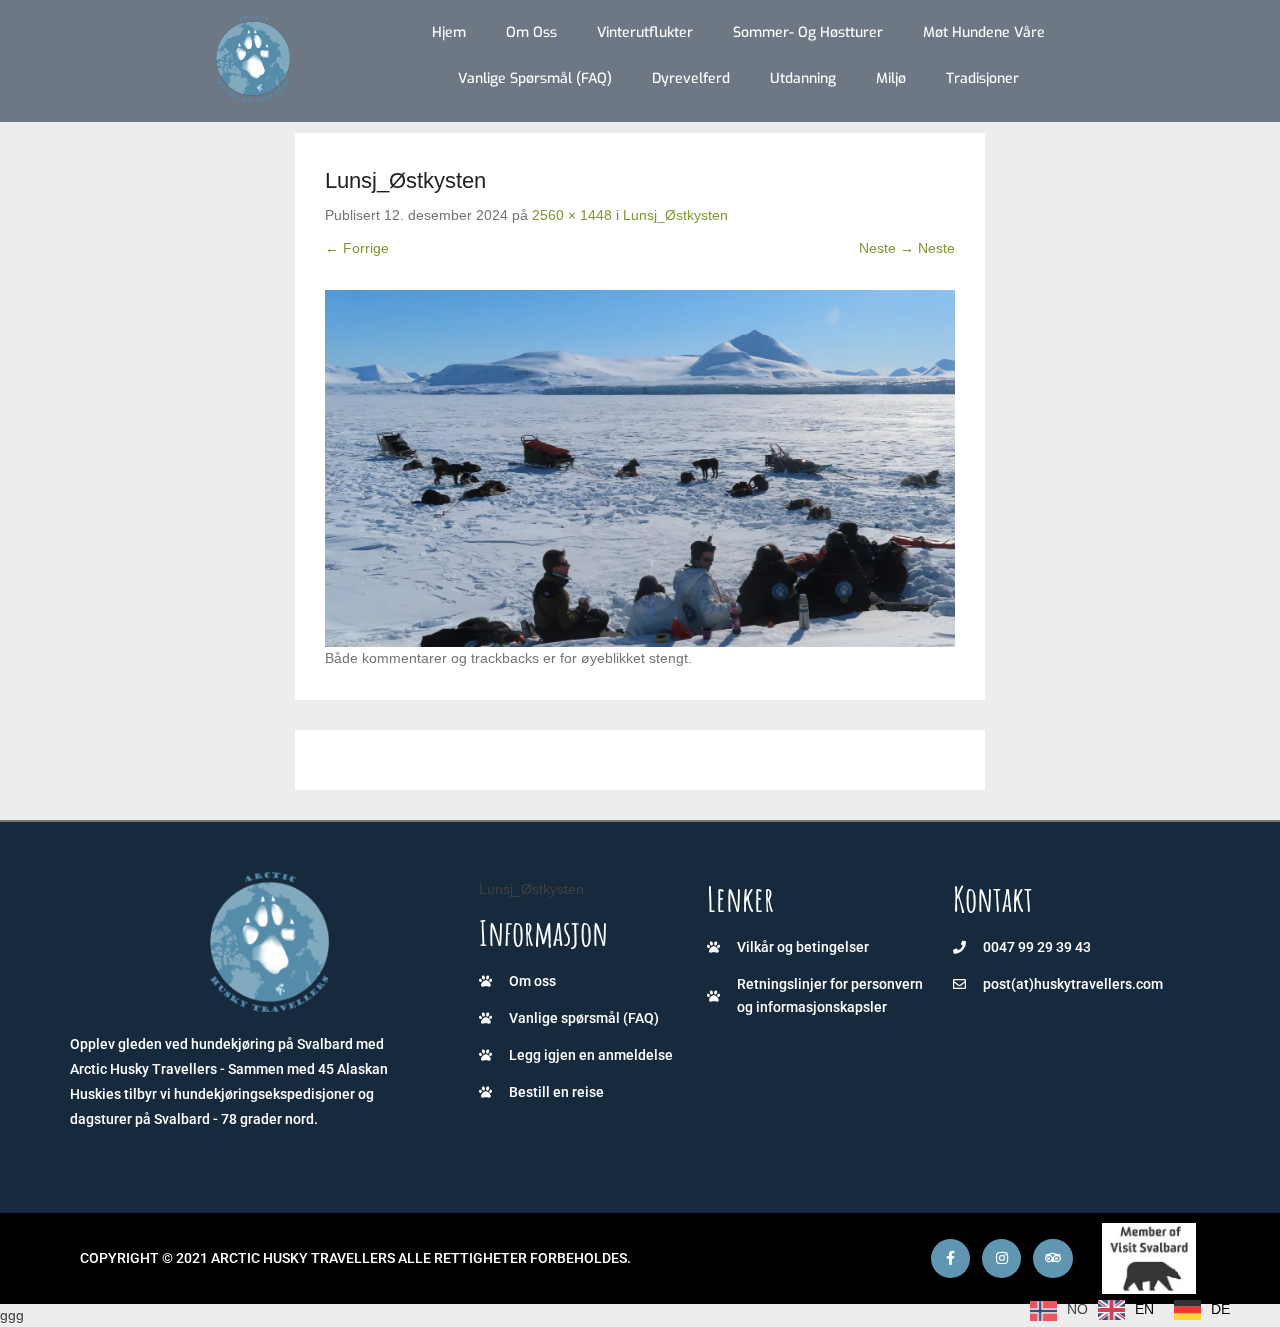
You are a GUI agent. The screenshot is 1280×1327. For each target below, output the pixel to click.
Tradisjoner (982, 78)
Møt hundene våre (984, 32)
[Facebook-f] (950, 1258)
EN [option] (1144, 1309)
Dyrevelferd (691, 78)
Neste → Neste (907, 248)
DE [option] (1220, 1309)
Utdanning (803, 78)
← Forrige (357, 248)
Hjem (449, 32)
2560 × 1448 (572, 215)
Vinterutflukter (645, 32)
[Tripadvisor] (1052, 1258)
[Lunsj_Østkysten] (640, 468)
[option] (1126, 1310)
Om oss (531, 32)
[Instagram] (1001, 1258)
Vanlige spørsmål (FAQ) (535, 78)
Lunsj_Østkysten (675, 215)
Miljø (891, 78)
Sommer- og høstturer (808, 32)
